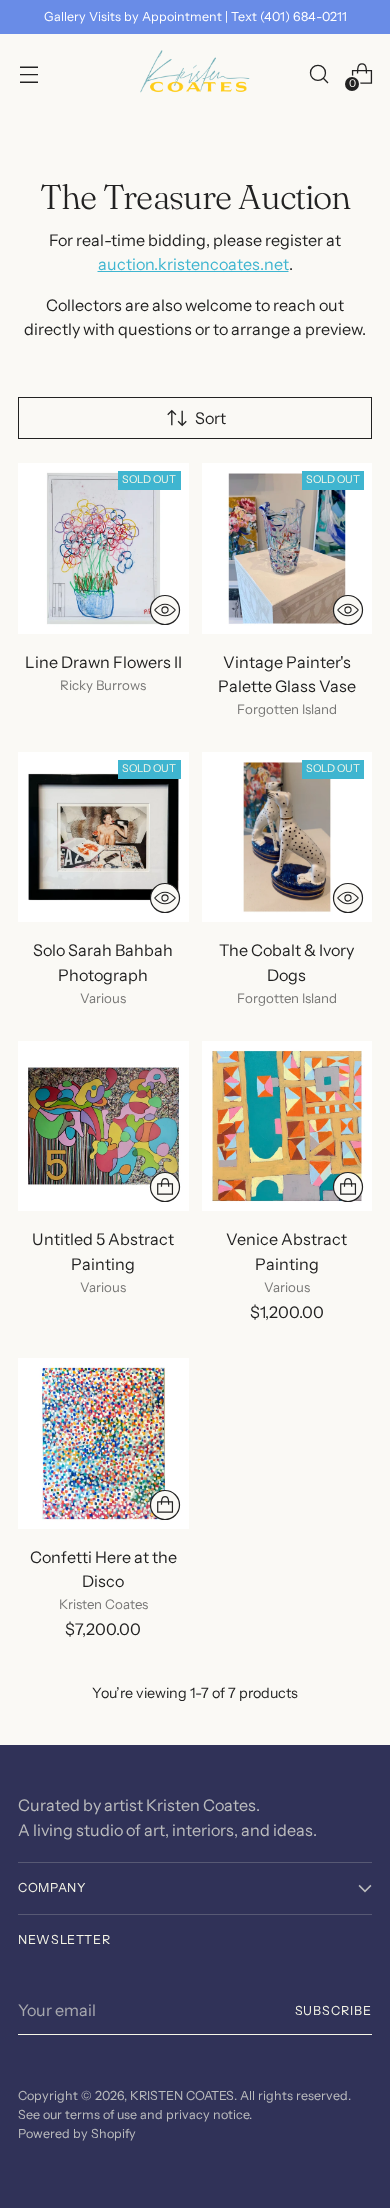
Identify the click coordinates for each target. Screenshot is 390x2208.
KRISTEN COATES (182, 2095)
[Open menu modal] (28, 74)
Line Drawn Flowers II (103, 662)
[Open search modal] (318, 74)
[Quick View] (165, 610)
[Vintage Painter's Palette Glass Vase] (287, 548)
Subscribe (333, 2010)
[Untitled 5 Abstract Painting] (103, 1126)
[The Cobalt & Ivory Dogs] (287, 837)
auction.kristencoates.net (193, 264)
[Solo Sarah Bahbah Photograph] (103, 837)
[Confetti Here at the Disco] (103, 1443)
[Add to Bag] (165, 1187)
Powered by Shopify (77, 2133)
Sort (210, 418)
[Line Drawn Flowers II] (103, 548)
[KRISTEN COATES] (195, 74)
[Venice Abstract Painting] (287, 1126)
